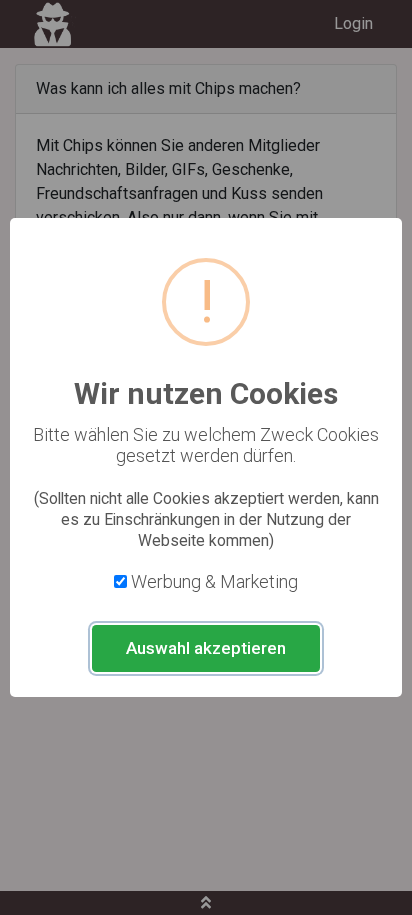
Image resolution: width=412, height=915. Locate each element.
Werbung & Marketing (214, 581)
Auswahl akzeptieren (206, 648)
